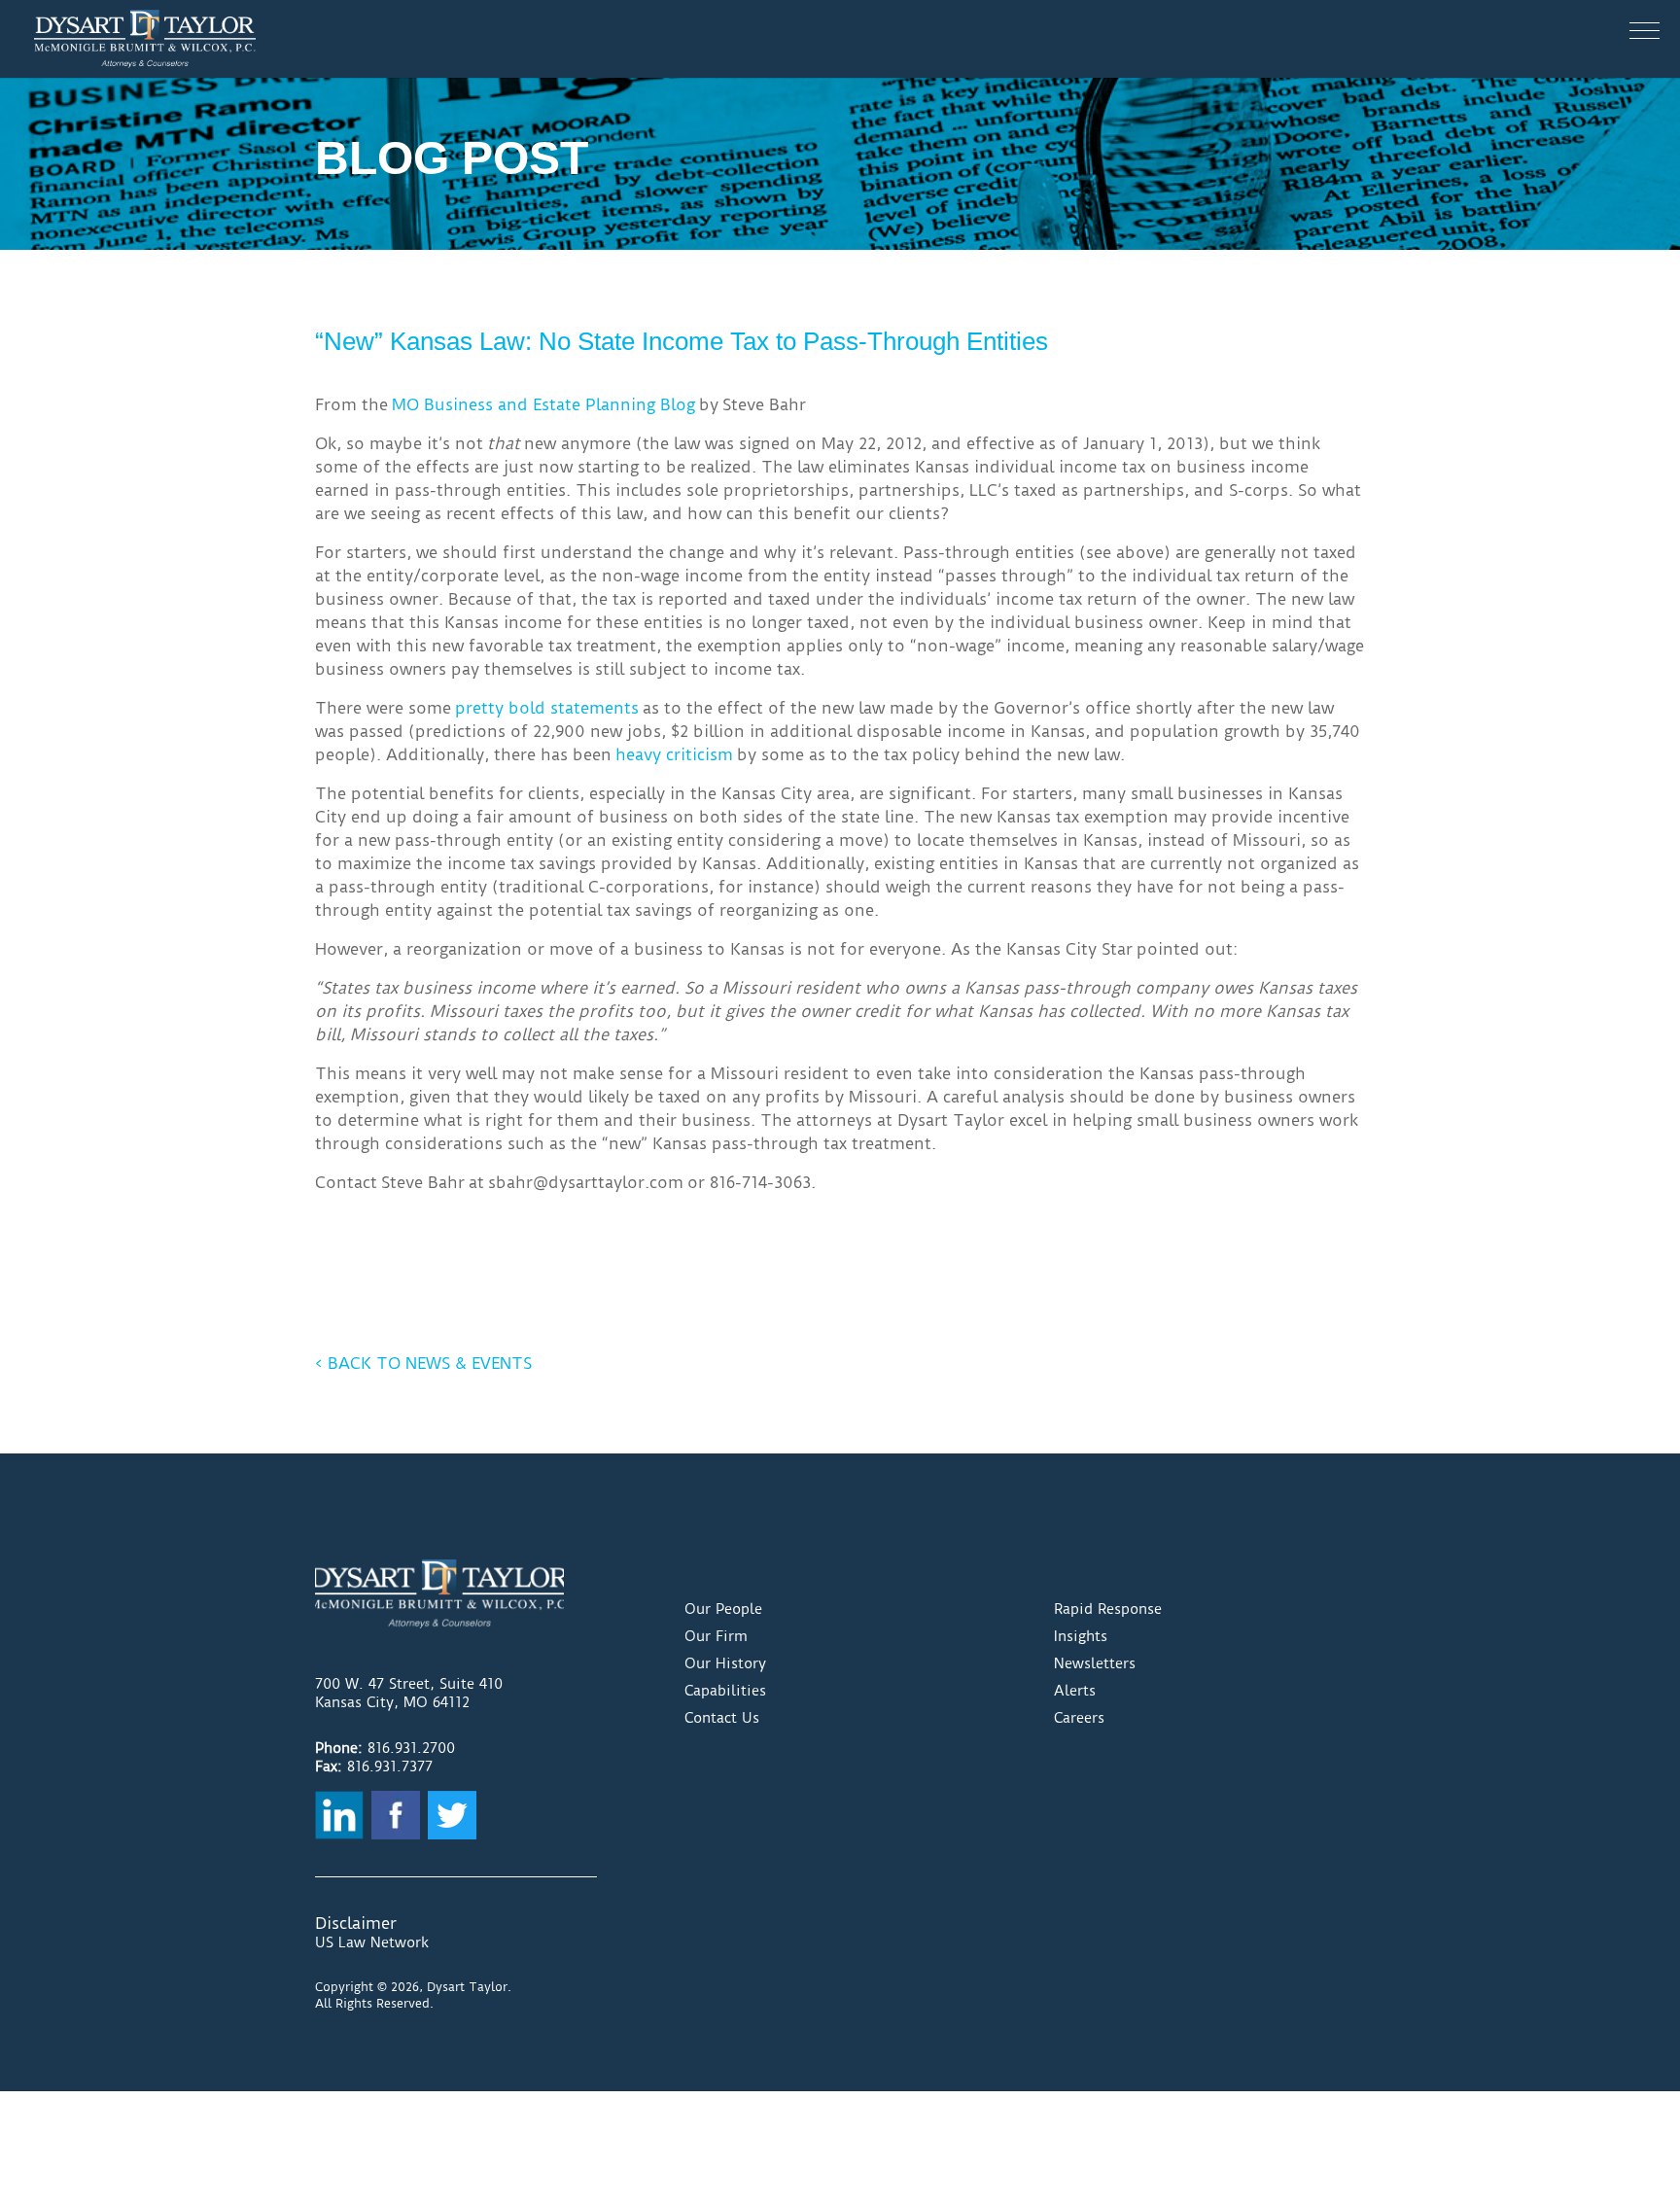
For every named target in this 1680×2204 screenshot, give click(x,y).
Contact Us (722, 1718)
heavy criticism (674, 754)
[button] (1645, 31)
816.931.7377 (390, 1767)
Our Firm (716, 1636)
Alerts (1075, 1691)
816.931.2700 (411, 1748)
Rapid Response (1108, 1609)
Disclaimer (356, 1923)
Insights (1081, 1636)
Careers (1079, 1718)
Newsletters (1095, 1663)
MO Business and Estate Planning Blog (543, 404)
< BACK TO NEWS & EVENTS (423, 1363)
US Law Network (372, 1942)
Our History (725, 1663)
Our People (723, 1609)
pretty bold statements (547, 708)
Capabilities (725, 1691)
